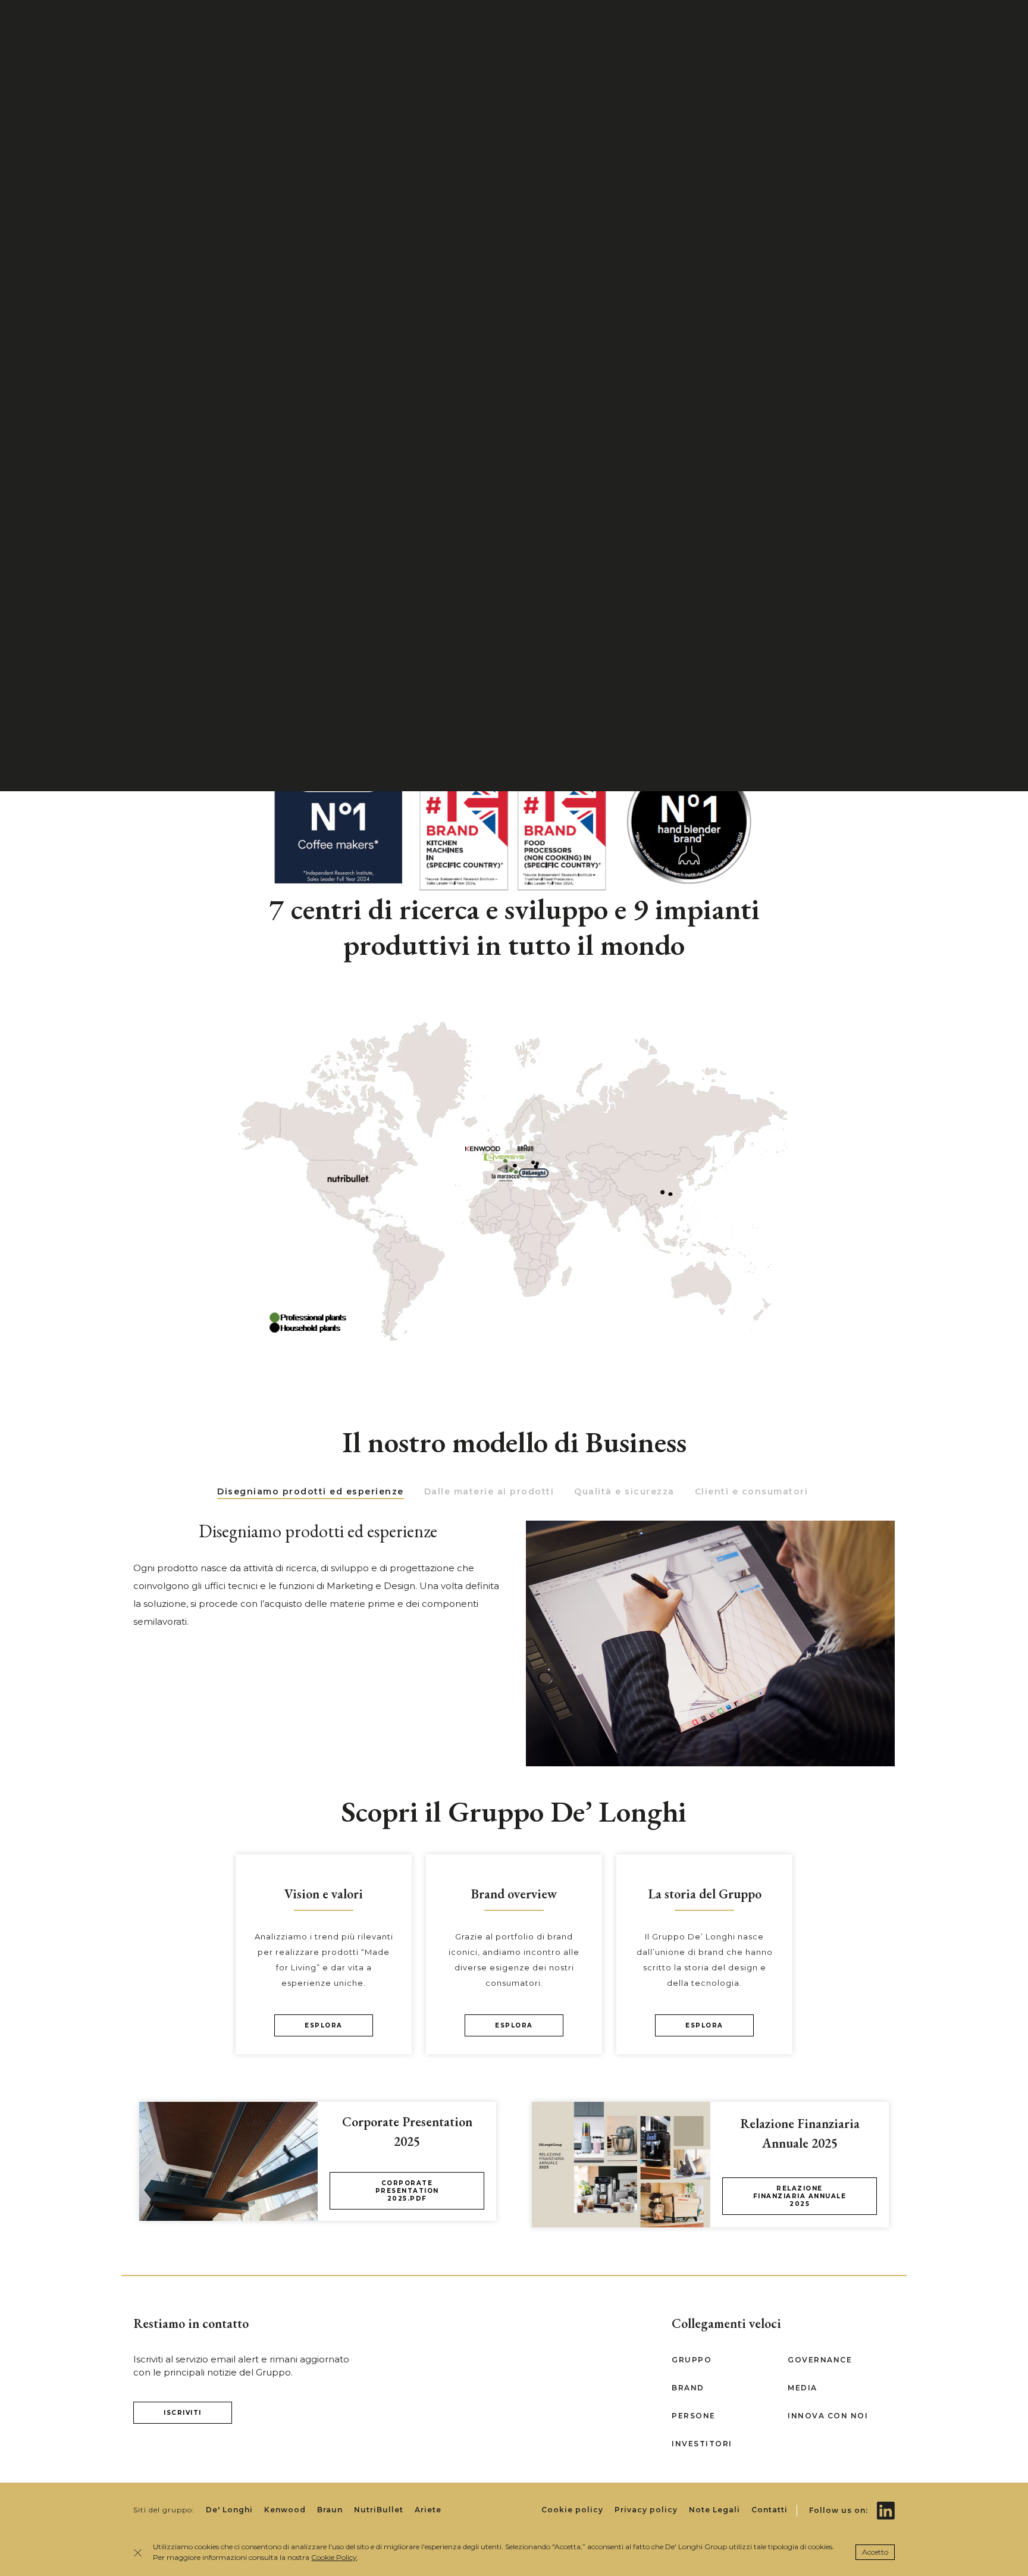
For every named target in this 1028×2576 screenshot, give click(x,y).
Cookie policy (572, 2510)
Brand (688, 2388)
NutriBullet (379, 2510)
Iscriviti (183, 2413)
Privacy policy (646, 2510)
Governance (820, 2360)
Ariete (428, 2510)
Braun (330, 2510)
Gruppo (692, 2360)
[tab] (311, 1492)
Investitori (702, 2444)
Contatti (770, 2510)
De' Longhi (229, 2510)
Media (803, 2388)
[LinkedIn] (886, 2502)
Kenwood (285, 2510)
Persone (694, 2416)
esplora (324, 2025)
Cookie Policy (334, 2557)
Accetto (875, 2552)
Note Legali (714, 2510)
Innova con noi (828, 2416)
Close (140, 2553)
